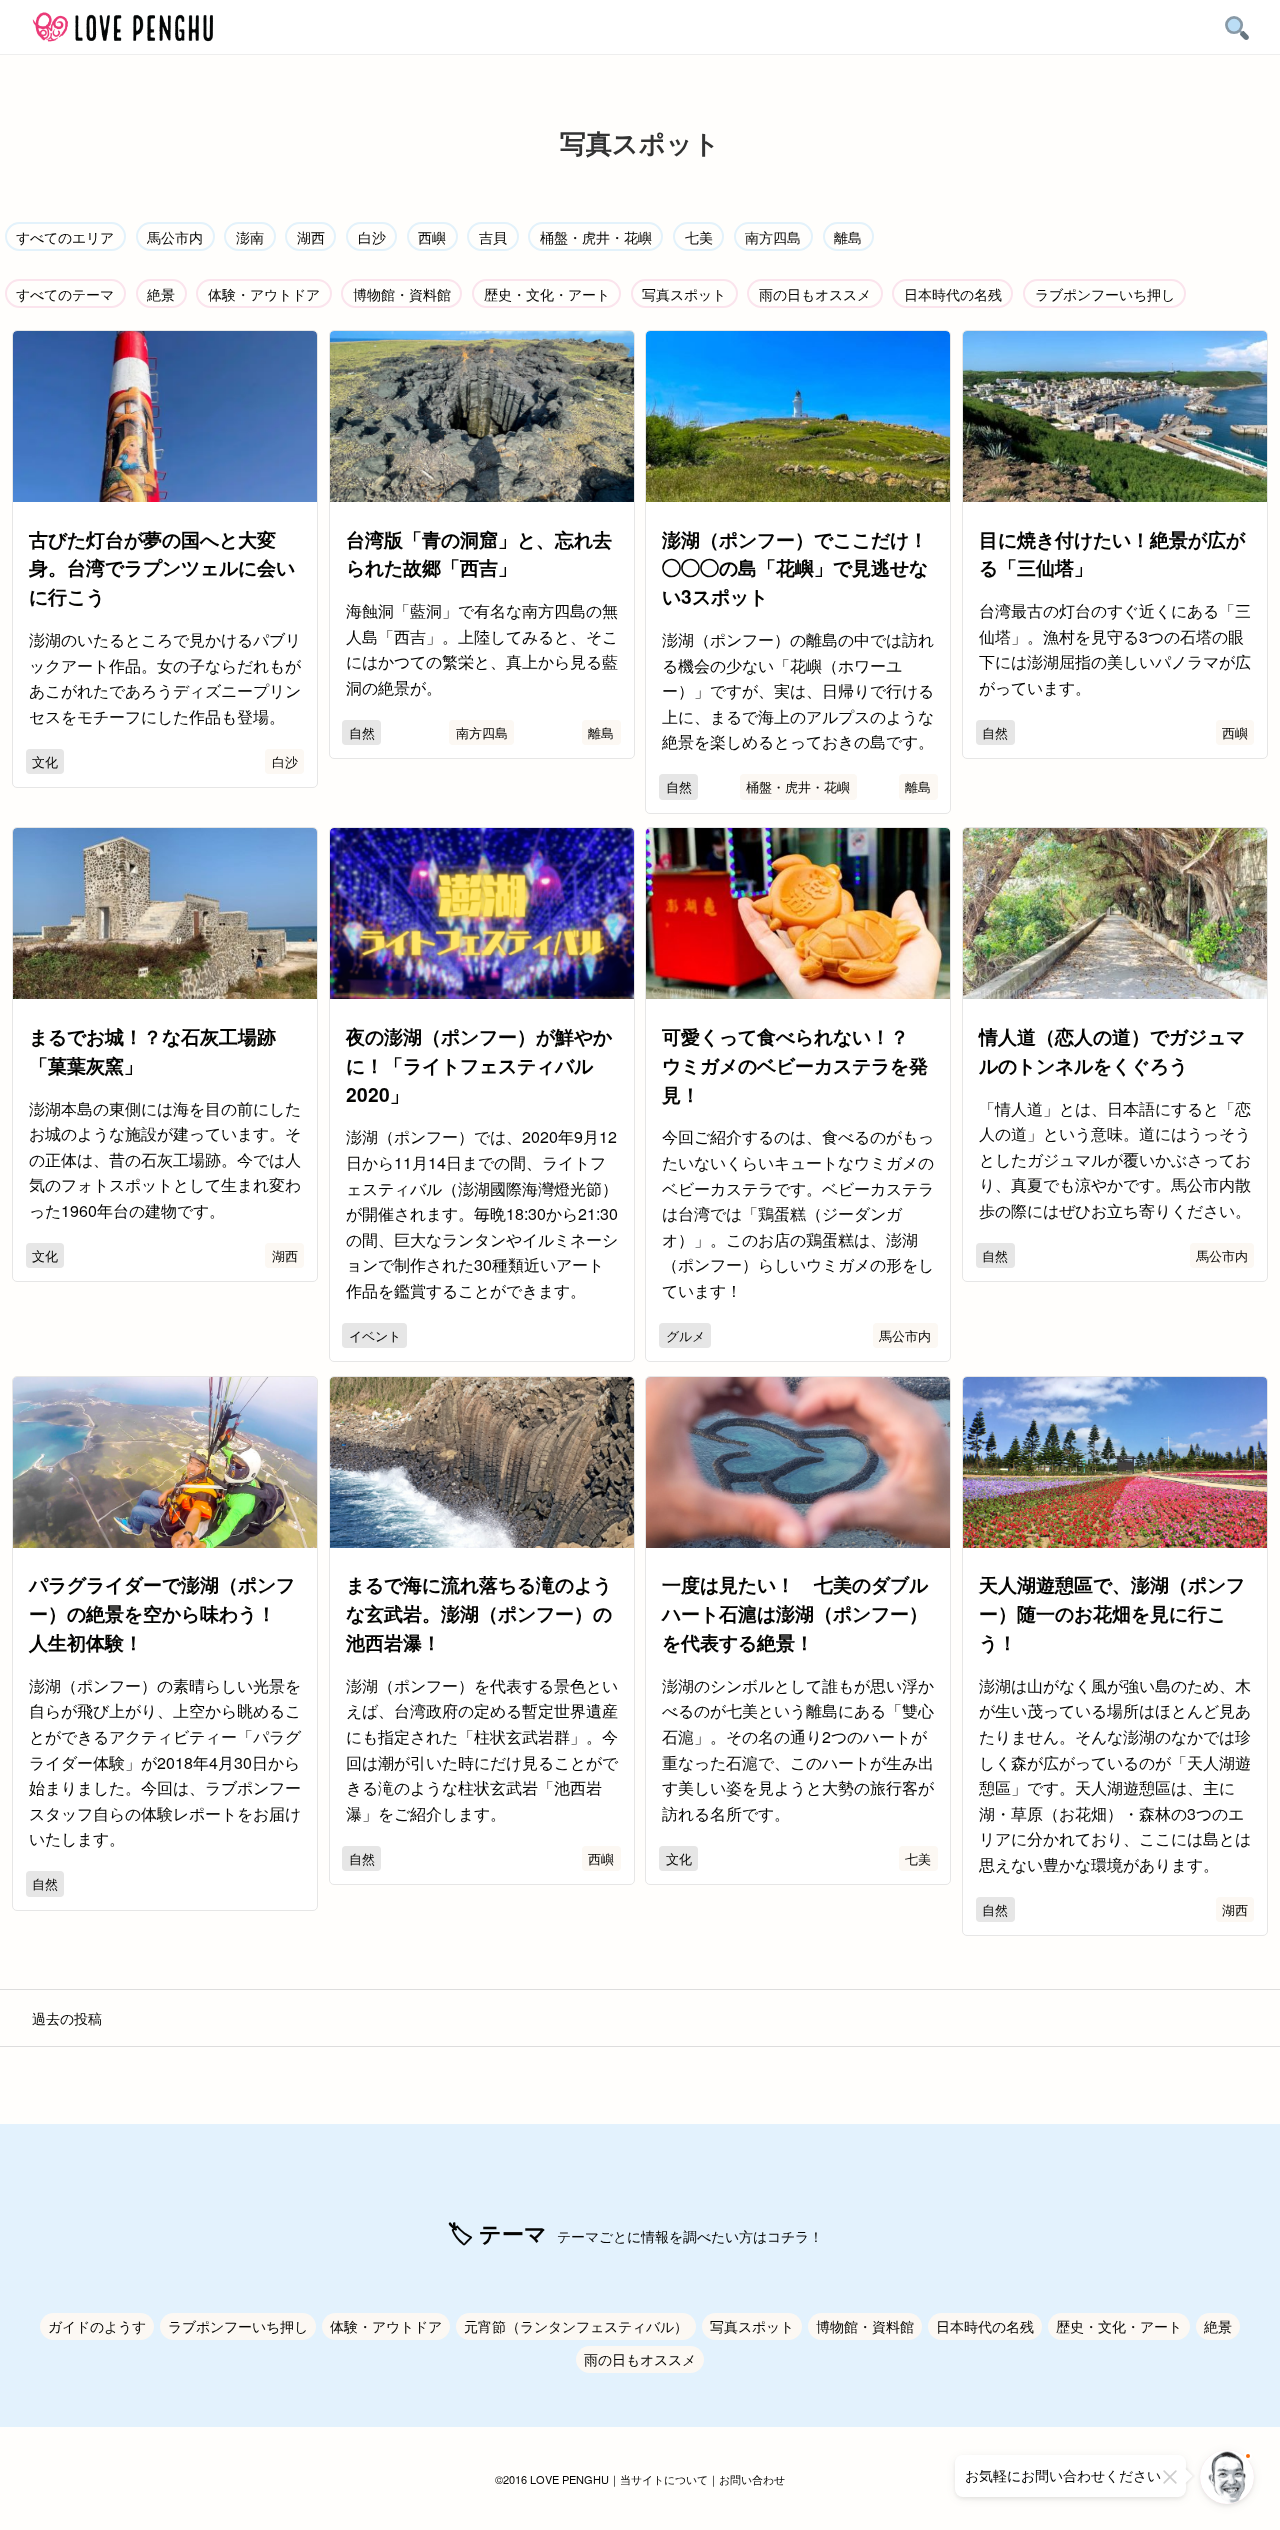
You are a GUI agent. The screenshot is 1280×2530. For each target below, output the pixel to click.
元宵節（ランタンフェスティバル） (576, 2326)
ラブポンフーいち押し (1105, 293)
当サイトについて (664, 2479)
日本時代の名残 (953, 293)
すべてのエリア (65, 236)
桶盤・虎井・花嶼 (596, 236)
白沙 (372, 236)
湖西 (311, 236)
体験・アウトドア (264, 293)
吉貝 (493, 236)
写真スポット (684, 293)
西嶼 (432, 236)
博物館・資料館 (402, 293)
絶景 (161, 293)
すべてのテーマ (65, 293)
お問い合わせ (752, 2479)
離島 (848, 236)
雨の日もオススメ (815, 293)
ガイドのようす (97, 2326)
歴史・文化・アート (547, 293)
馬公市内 (175, 236)
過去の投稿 (67, 2018)
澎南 (250, 236)
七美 (699, 236)
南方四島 (773, 236)
